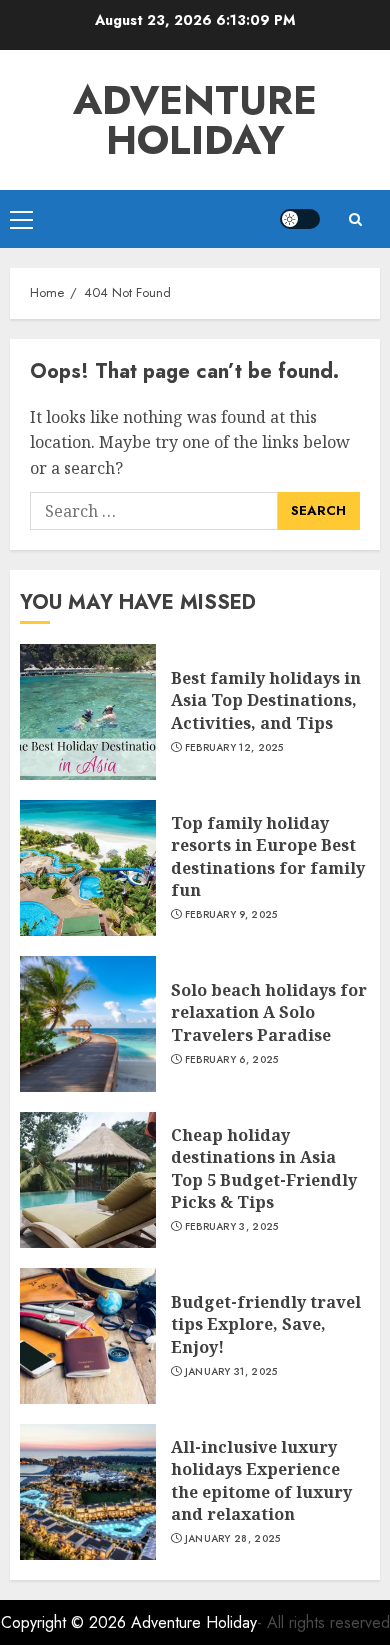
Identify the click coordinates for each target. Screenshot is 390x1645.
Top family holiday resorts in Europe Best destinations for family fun (268, 856)
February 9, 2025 (231, 915)
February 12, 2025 (234, 748)
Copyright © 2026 (66, 1622)
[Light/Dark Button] (300, 219)
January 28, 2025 (233, 1539)
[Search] (355, 219)
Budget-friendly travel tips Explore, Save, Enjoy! (266, 1324)
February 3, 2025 (232, 1227)
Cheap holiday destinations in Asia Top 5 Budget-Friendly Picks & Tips (264, 1168)
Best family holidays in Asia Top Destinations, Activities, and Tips (266, 700)
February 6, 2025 (232, 1060)
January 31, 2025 (231, 1372)
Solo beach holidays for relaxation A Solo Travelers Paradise (269, 1012)
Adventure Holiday (195, 120)
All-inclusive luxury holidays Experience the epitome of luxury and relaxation (261, 1480)
